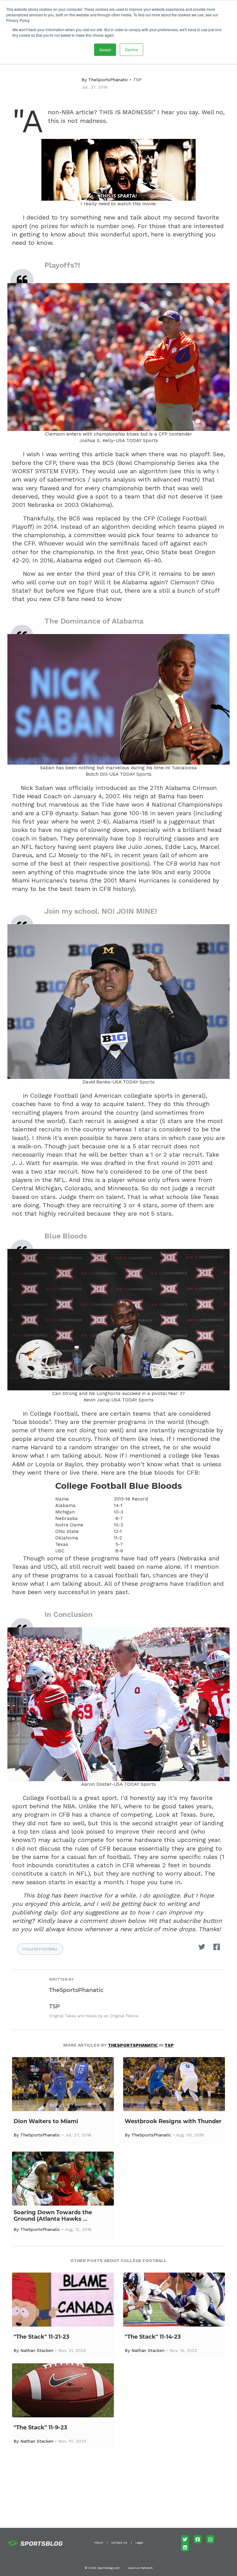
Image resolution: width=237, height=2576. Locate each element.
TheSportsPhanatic (108, 80)
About (99, 2543)
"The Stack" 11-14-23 (153, 2337)
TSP (137, 80)
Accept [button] (105, 50)
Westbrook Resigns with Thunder (173, 2121)
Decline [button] (131, 50)
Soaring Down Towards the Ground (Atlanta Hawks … (53, 2216)
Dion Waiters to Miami (46, 2121)
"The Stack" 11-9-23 (40, 2428)
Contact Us (119, 2543)
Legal (139, 2543)
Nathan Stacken (37, 2350)
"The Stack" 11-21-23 (42, 2337)
